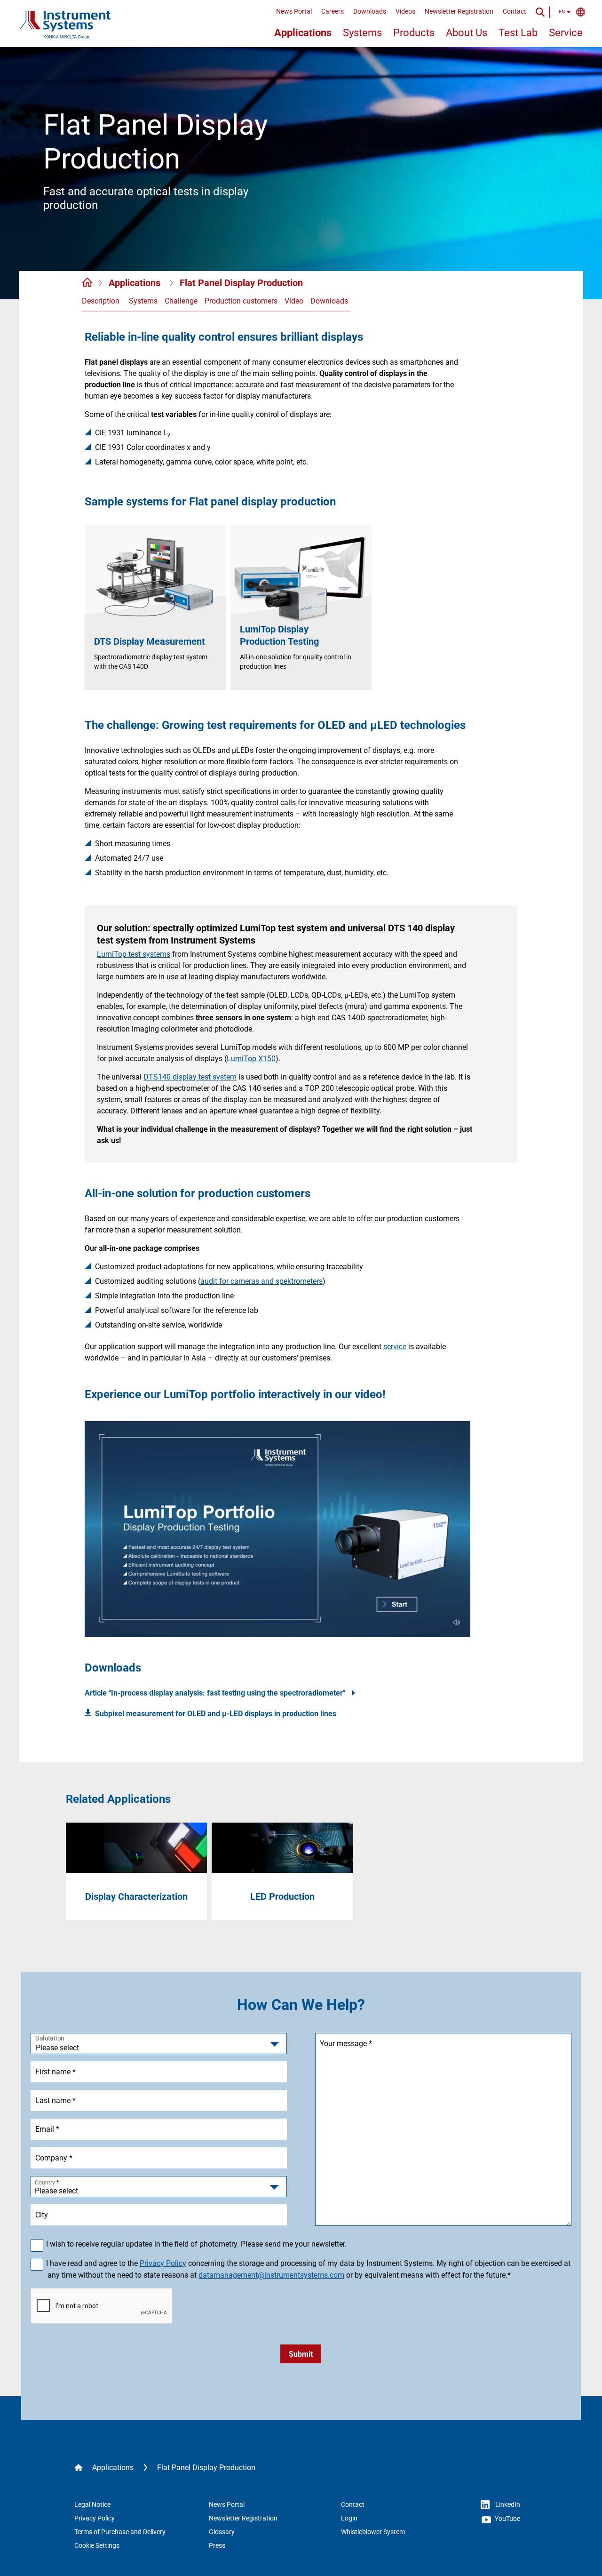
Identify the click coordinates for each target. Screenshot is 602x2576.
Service (566, 33)
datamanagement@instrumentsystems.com (271, 2275)
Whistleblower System (373, 2532)
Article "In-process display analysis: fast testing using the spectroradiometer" (216, 1693)
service (395, 1347)
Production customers (241, 301)
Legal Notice (92, 2504)
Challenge (181, 301)
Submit (301, 2354)
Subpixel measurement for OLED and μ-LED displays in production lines (216, 1714)
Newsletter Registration (459, 11)
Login (349, 2518)
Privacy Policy (163, 2263)
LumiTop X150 (251, 1059)
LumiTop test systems (134, 954)
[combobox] (159, 2187)
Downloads (370, 11)
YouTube (507, 2519)
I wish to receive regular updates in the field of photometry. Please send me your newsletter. (197, 2244)
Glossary (222, 2532)
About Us (467, 33)
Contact (515, 11)
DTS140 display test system (190, 1077)
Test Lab (518, 33)
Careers (333, 11)
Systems (362, 33)
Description (101, 301)
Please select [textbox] (56, 2191)
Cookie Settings (97, 2545)
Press (217, 2545)
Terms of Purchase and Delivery (120, 2532)
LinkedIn (507, 2504)
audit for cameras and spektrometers (261, 1281)
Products (414, 33)
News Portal (294, 11)
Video (294, 301)
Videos (405, 11)
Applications (303, 33)
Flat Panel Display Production (241, 283)
